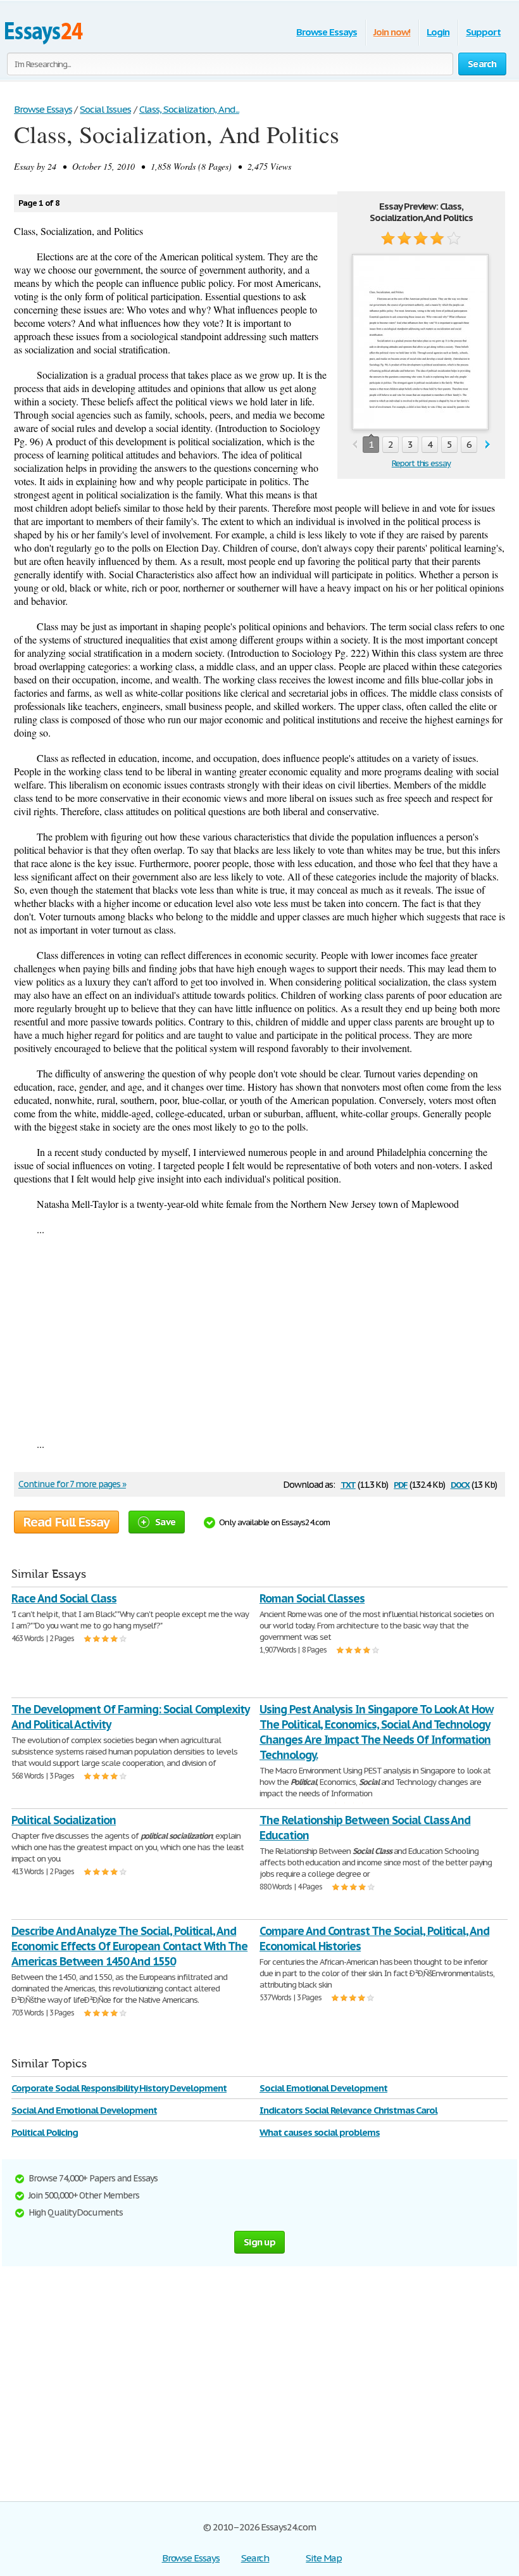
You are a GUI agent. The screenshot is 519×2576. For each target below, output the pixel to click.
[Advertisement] (259, 1336)
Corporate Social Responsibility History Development (119, 2088)
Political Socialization (64, 1820)
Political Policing (45, 2132)
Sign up (259, 2242)
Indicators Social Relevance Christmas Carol (348, 2110)
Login (438, 32)
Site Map (324, 2558)
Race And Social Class (64, 1598)
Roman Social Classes (312, 1598)
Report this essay (421, 463)
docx (460, 1484)
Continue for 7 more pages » (72, 1484)
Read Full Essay (66, 1522)
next (488, 445)
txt (348, 1484)
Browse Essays (326, 32)
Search (255, 2558)
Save (165, 1522)
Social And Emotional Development (84, 2110)
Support (483, 32)
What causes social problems (320, 2132)
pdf (401, 1484)
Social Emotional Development (323, 2088)
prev (355, 445)
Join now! (392, 32)
